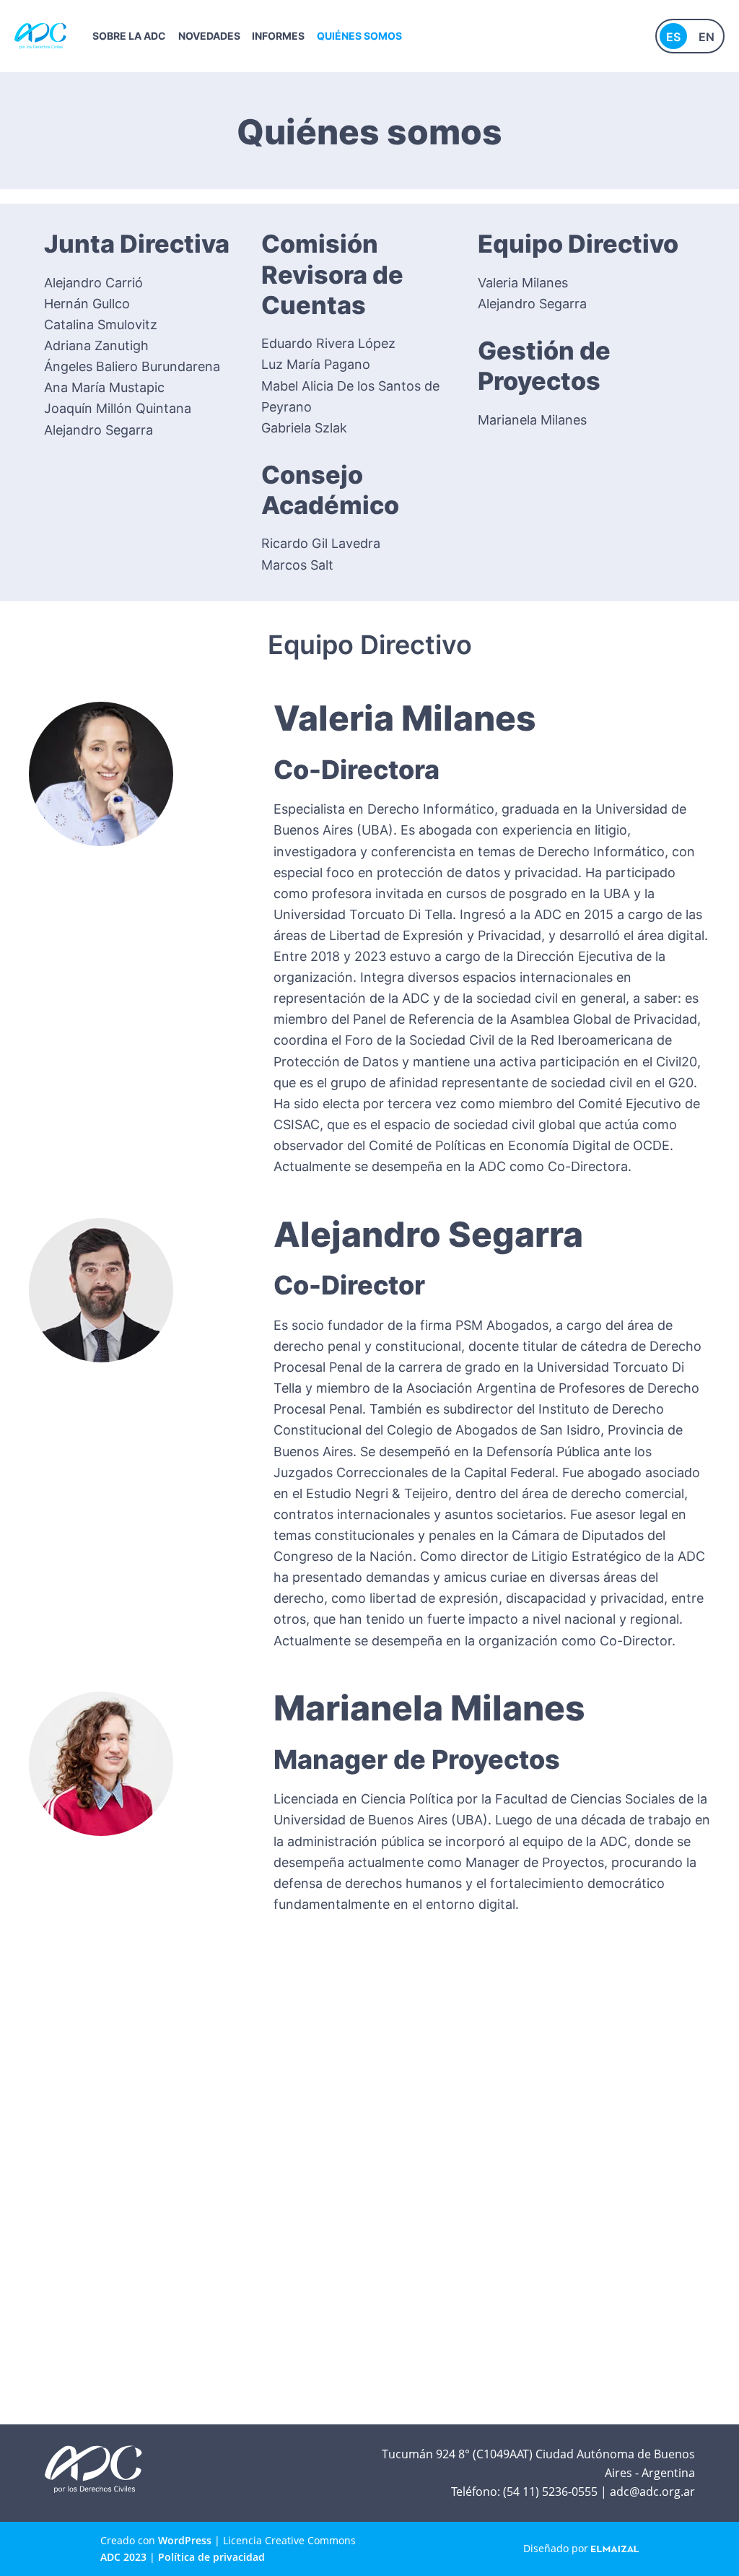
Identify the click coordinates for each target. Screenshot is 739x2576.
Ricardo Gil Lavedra (321, 543)
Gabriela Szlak (304, 428)
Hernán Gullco (87, 304)
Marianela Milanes (532, 420)
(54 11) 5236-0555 (550, 2492)
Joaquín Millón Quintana (118, 408)
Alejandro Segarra (99, 430)
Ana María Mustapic (104, 387)
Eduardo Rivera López (328, 343)
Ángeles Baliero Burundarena (132, 366)
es (673, 37)
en (707, 37)
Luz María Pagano (316, 364)
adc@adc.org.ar (652, 2492)
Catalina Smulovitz (101, 325)
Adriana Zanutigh (96, 345)
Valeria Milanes (523, 283)
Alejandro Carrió (93, 283)
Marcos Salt (297, 565)
